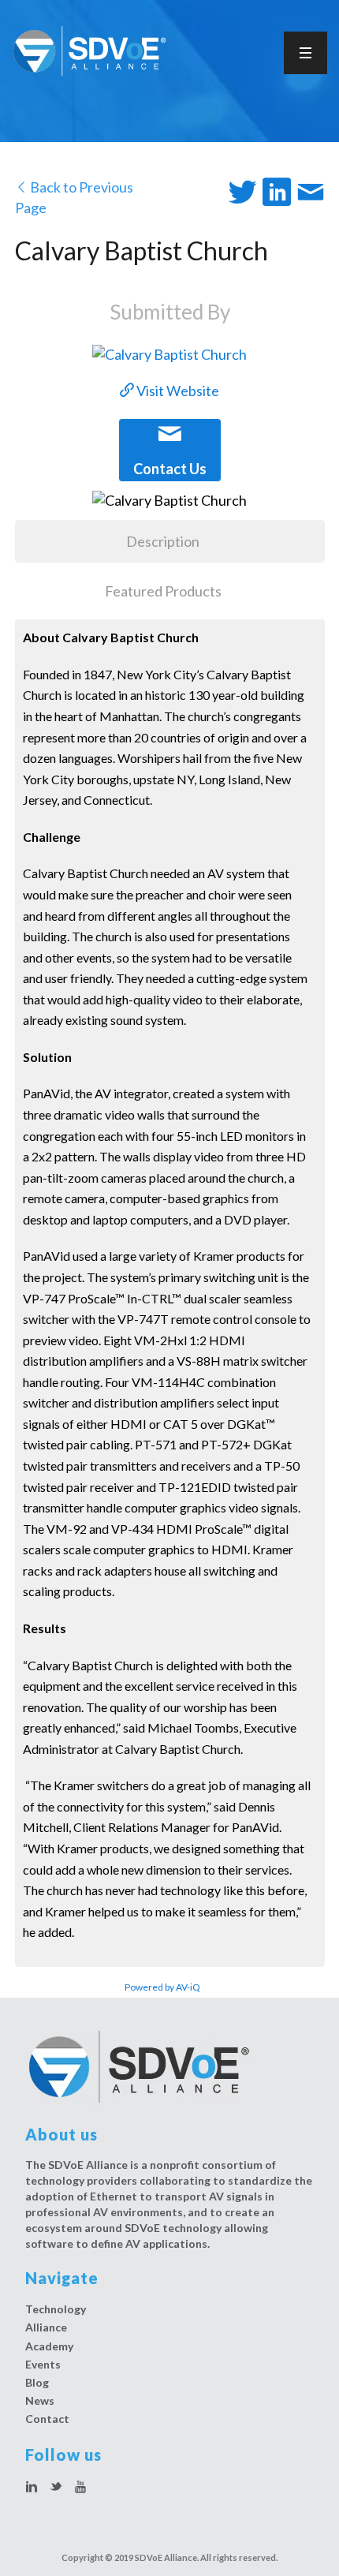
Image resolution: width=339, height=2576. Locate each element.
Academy (49, 2346)
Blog (37, 2382)
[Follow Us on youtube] (80, 2488)
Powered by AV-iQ (162, 1987)
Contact (47, 2419)
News (40, 2400)
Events (43, 2364)
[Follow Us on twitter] (56, 2488)
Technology (56, 2309)
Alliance (46, 2327)
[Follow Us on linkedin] (32, 2488)
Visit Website (177, 391)
